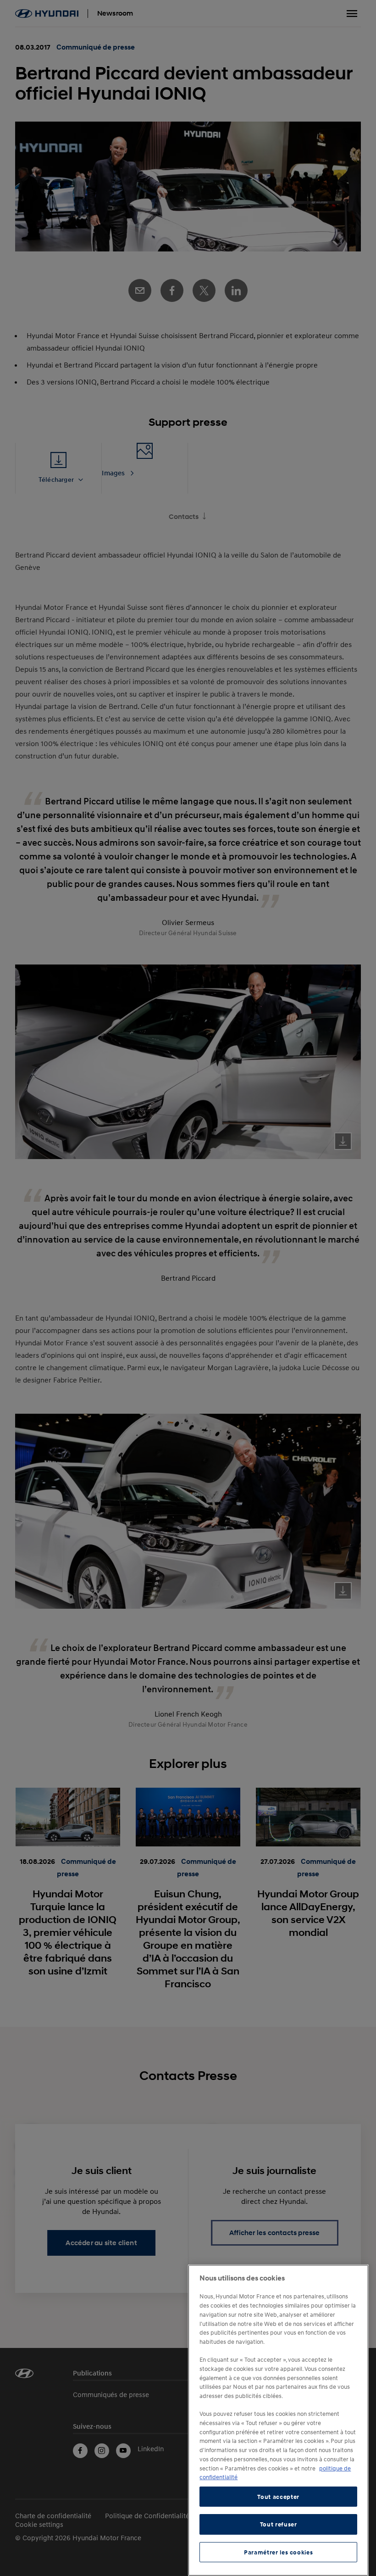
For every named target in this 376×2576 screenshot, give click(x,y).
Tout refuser (279, 2524)
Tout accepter (278, 2497)
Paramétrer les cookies (278, 2552)
